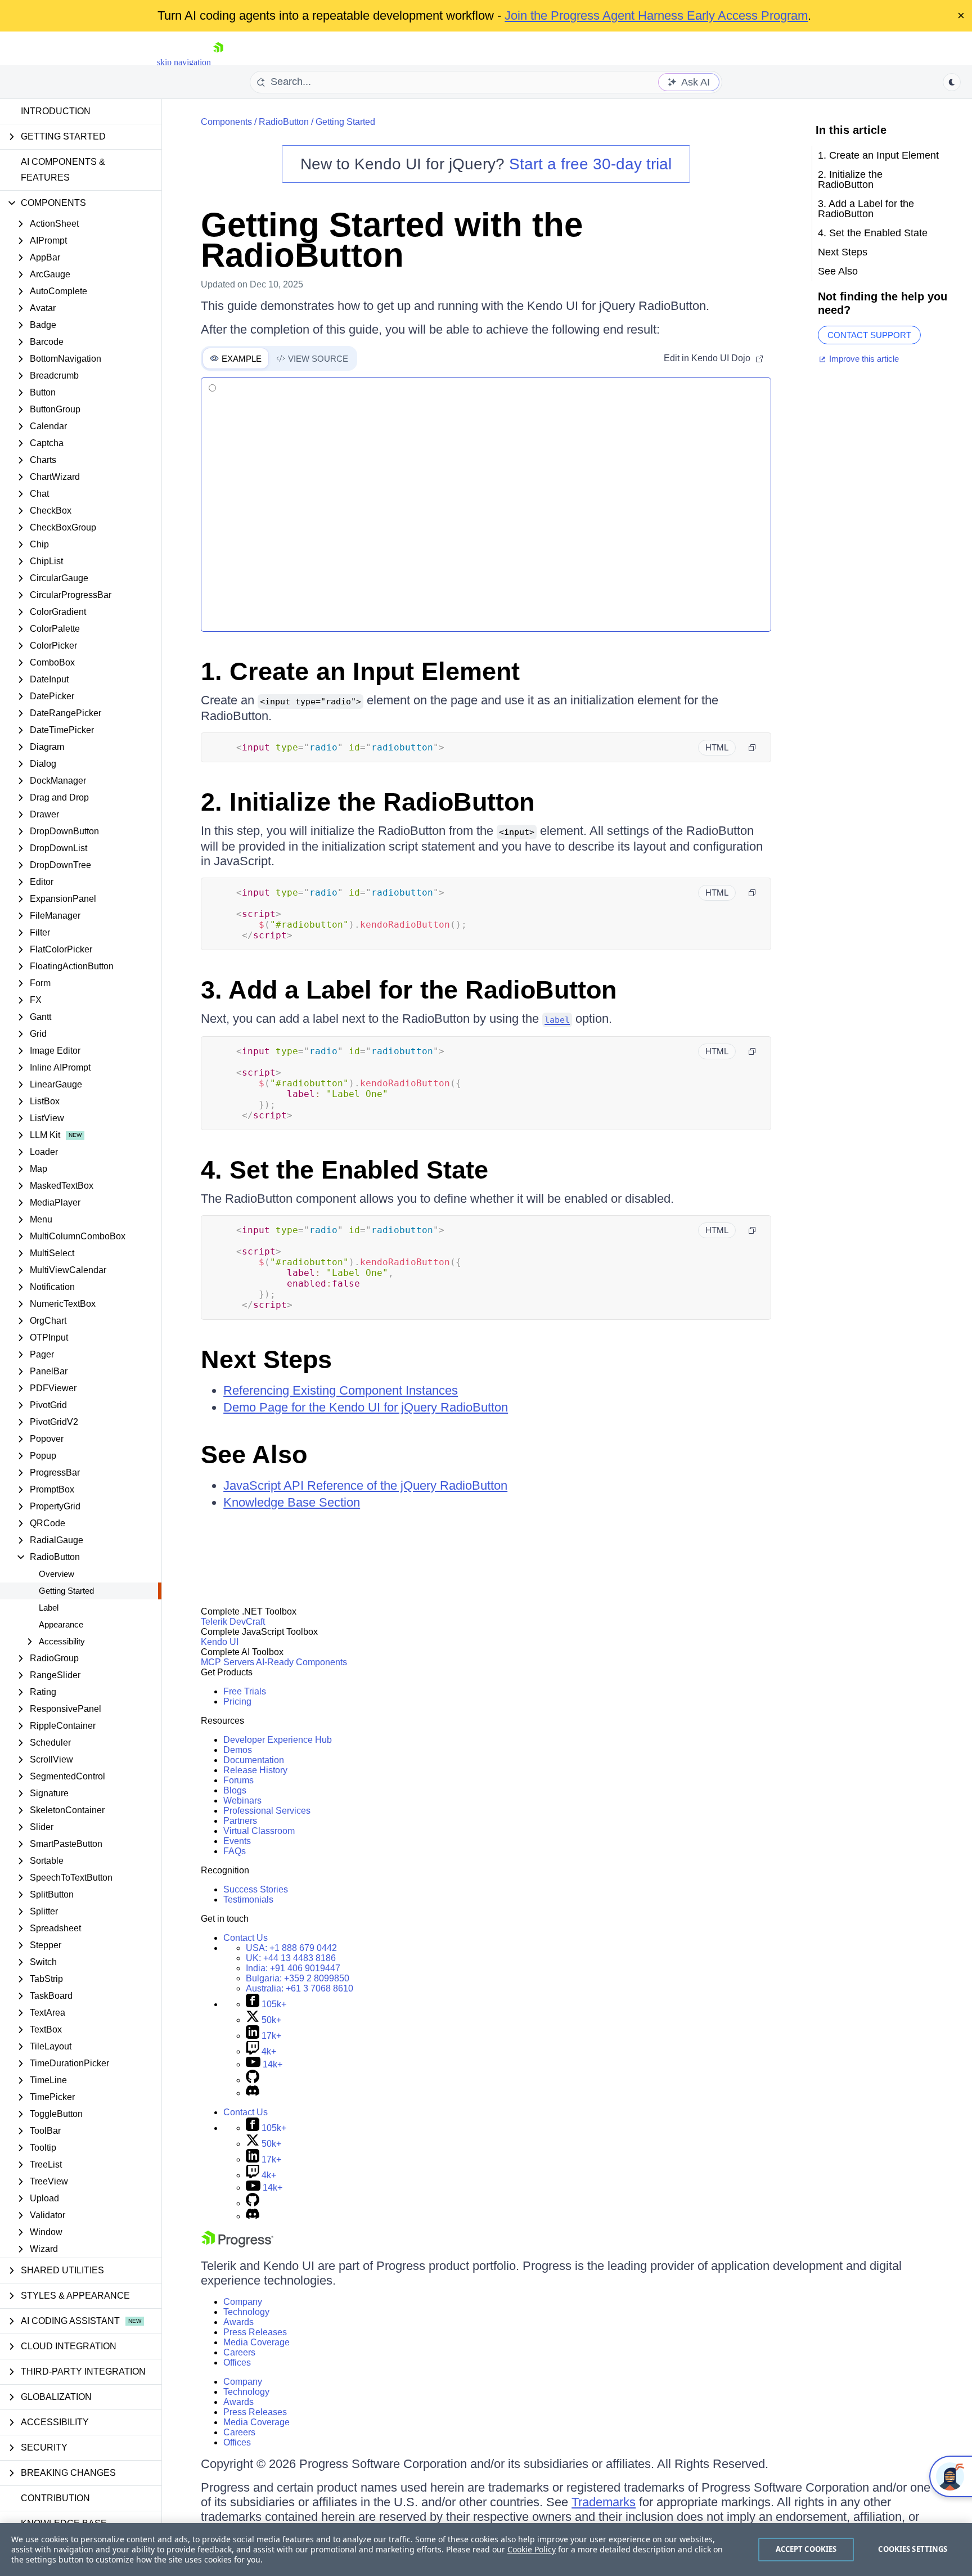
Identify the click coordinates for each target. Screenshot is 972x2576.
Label (49, 1608)
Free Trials (245, 1691)
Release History (255, 1770)
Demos (238, 1750)
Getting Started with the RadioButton (392, 240)
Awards (238, 2322)
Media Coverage (256, 2342)
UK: (291, 1958)
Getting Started (66, 1591)
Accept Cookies (806, 2549)
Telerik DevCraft (233, 1622)
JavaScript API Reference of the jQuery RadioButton (365, 1485)
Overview (57, 1574)
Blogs (235, 1790)
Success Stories (256, 1889)
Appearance (61, 1624)
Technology (246, 2312)
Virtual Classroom (259, 1831)
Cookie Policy (532, 2549)
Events (237, 1841)
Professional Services (267, 1811)
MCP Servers (228, 1662)
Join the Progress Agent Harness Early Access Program (656, 15)
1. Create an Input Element (360, 671)
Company (243, 2302)
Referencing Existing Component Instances (341, 1390)
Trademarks (604, 2502)
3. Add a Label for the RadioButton (409, 990)
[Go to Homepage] (218, 62)
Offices (237, 2363)
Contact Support (869, 335)
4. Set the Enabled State (345, 1170)
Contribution (55, 2498)
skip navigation (184, 62)
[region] (486, 2550)
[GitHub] (253, 2080)
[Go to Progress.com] (237, 2244)
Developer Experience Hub (278, 1740)
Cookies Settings (913, 2549)
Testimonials (248, 1900)
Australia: (300, 1988)
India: (293, 1968)
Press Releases (255, 2332)
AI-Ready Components (301, 1662)
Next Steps (266, 1359)
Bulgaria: (298, 1978)
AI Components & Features (63, 170)
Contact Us (246, 1938)
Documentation (254, 1760)
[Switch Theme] (952, 82)
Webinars (242, 1800)
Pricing (237, 1701)
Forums (238, 1780)
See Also (254, 1455)
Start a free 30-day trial (590, 164)
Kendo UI (220, 1642)
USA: (291, 1948)
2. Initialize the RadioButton (368, 802)
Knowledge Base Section (292, 1502)
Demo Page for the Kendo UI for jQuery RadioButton (366, 1407)
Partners (240, 1821)
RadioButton (284, 122)
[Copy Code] (752, 748)
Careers (239, 2352)
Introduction (56, 111)
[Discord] (253, 2093)
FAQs (235, 1851)
